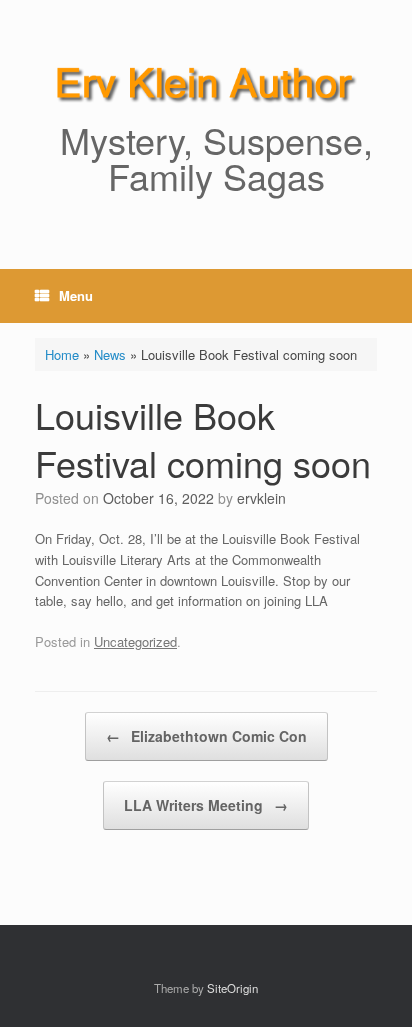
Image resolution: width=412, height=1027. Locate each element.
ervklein (261, 498)
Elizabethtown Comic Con (206, 736)
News (110, 354)
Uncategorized (135, 641)
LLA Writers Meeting (206, 805)
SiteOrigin (232, 988)
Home (62, 354)
